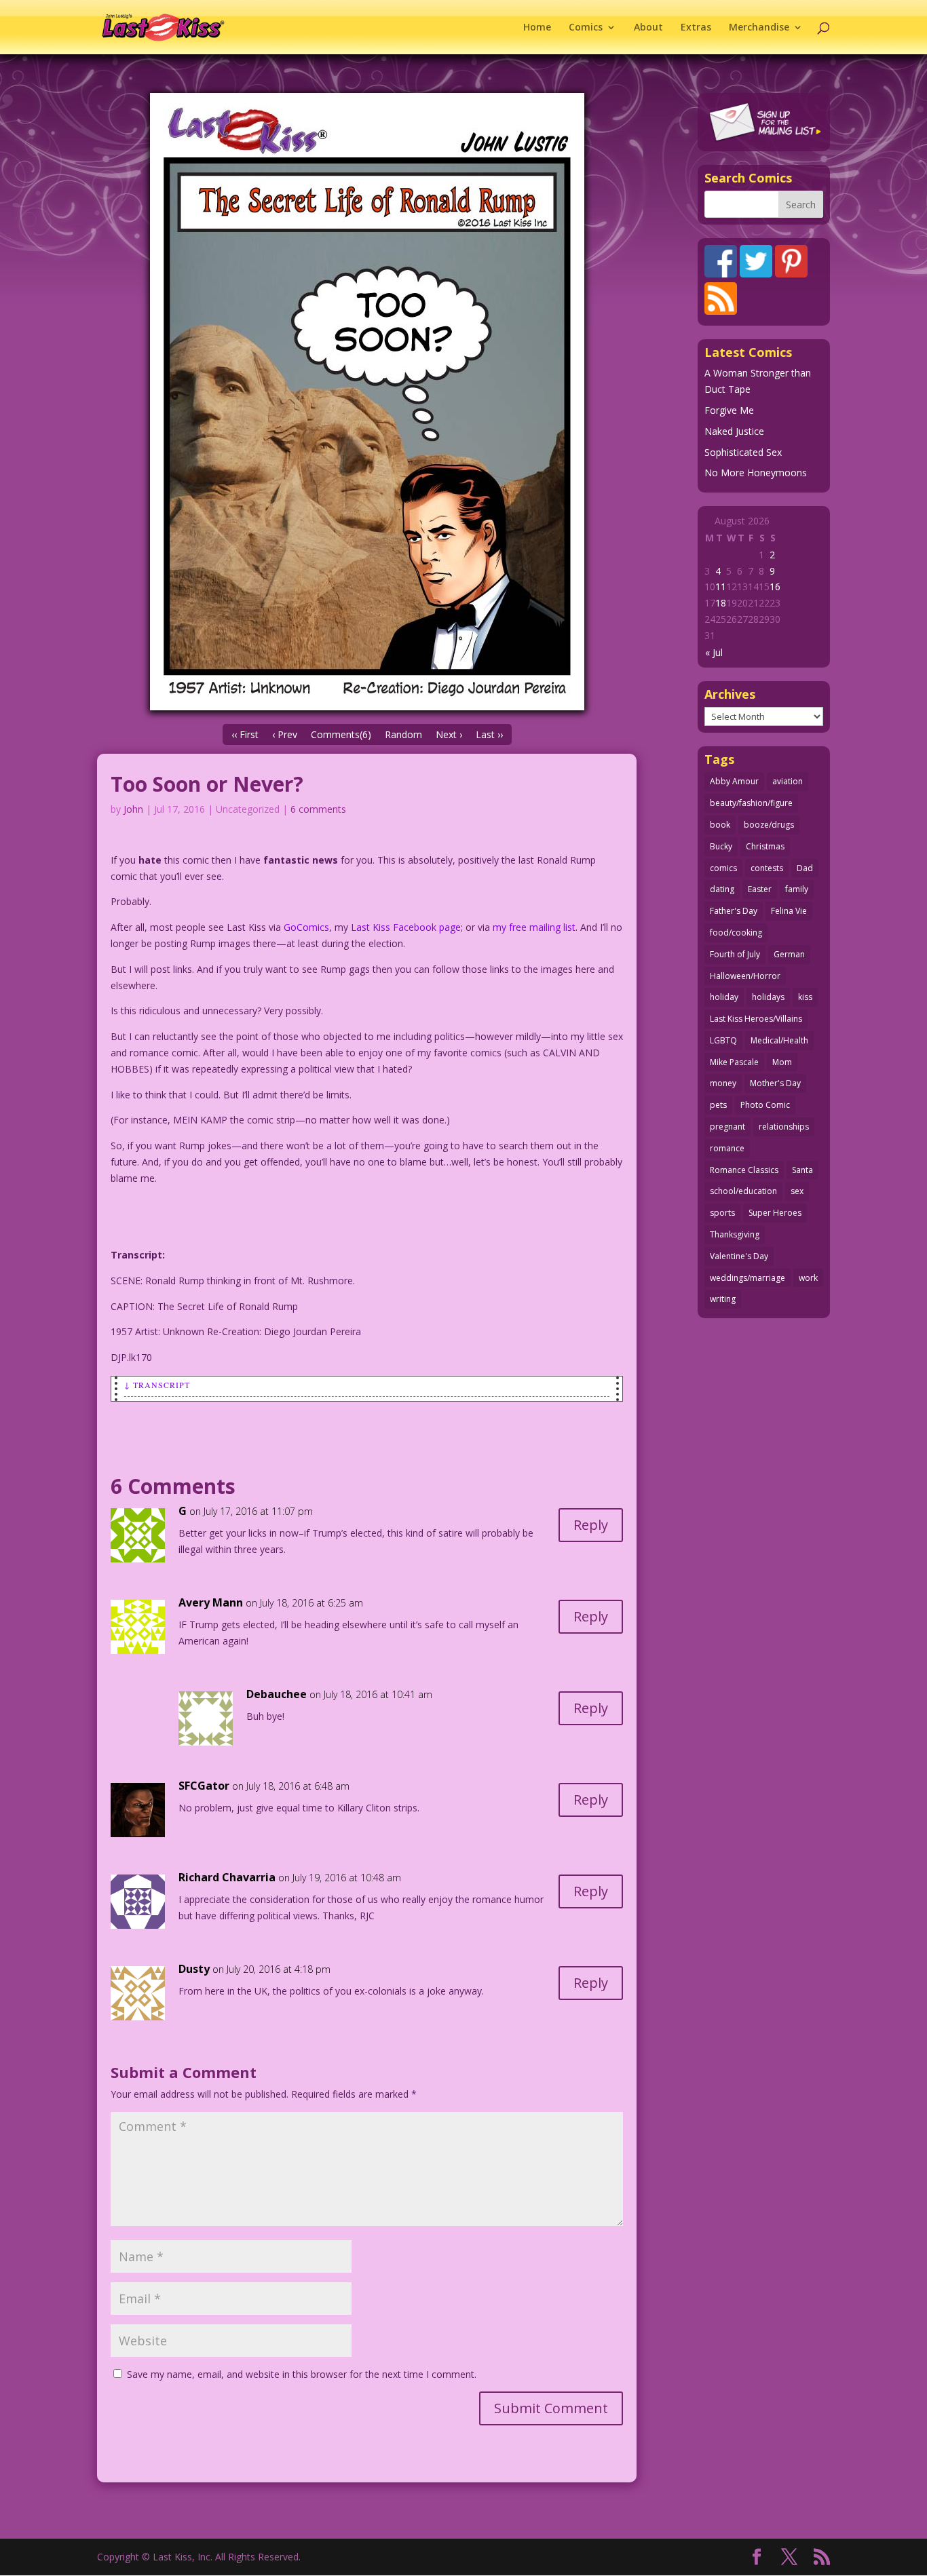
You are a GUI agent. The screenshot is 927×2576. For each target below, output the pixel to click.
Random (403, 734)
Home (537, 28)
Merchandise (759, 28)
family (797, 889)
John (133, 809)
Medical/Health (779, 1040)
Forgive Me (729, 410)
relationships (784, 1127)
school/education (743, 1191)
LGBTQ (723, 1040)
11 (721, 587)
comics (723, 868)
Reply (591, 1525)
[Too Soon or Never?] (367, 402)
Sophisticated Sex (743, 452)
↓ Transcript (157, 1385)
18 (721, 603)
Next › (449, 734)
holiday (724, 997)
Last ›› (489, 734)
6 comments (318, 809)
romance (727, 1148)
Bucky (721, 846)
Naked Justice (734, 431)
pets (718, 1105)
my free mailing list (534, 927)
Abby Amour (734, 781)
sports (722, 1213)
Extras (696, 28)
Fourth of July (735, 954)
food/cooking (736, 933)
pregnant (727, 1127)
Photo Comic (765, 1105)
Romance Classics (744, 1170)
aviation (788, 781)
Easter (760, 889)
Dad (805, 868)
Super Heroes (775, 1213)
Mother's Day (775, 1083)
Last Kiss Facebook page (406, 927)
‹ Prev (285, 734)
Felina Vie (789, 911)
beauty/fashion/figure (751, 803)
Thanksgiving (735, 1234)
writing (723, 1299)
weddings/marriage (748, 1278)
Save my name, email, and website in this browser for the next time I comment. (302, 2374)
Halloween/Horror (745, 976)
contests (767, 868)
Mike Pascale (734, 1062)
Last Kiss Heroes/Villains (756, 1019)
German (789, 954)
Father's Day (734, 911)
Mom (782, 1062)
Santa (802, 1170)
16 (775, 587)
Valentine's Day (739, 1256)
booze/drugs (769, 825)
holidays (768, 997)
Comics (586, 28)
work (808, 1278)
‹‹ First (245, 734)
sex (797, 1191)
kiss (805, 997)
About (648, 28)
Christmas (765, 846)
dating (722, 889)
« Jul (714, 652)
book (720, 825)
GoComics (306, 927)
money (723, 1083)
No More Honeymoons (756, 473)
